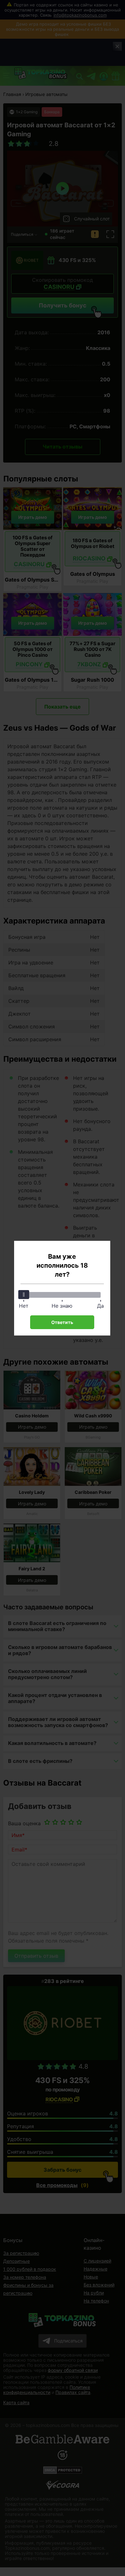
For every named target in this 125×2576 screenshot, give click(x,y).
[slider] (24, 1295)
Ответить (62, 1322)
